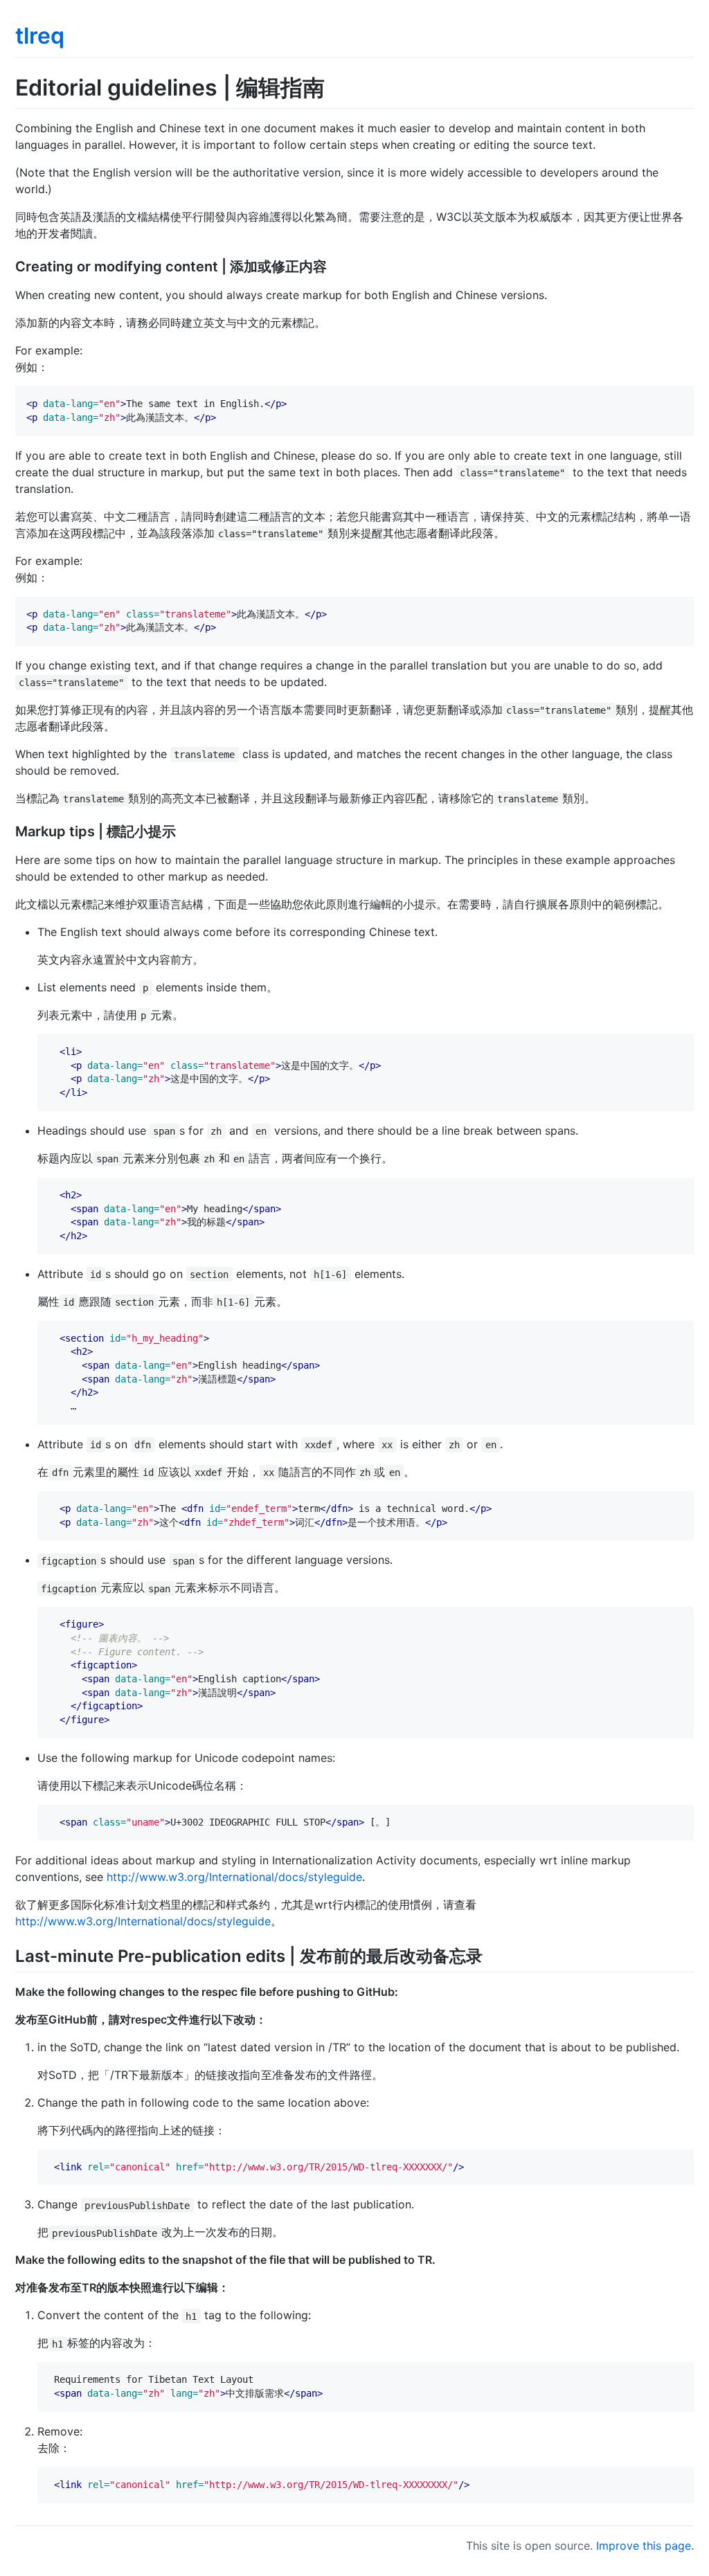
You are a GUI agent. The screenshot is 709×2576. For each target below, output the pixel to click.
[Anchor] (334, 265)
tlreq (40, 36)
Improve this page (644, 2546)
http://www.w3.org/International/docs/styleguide (234, 1877)
